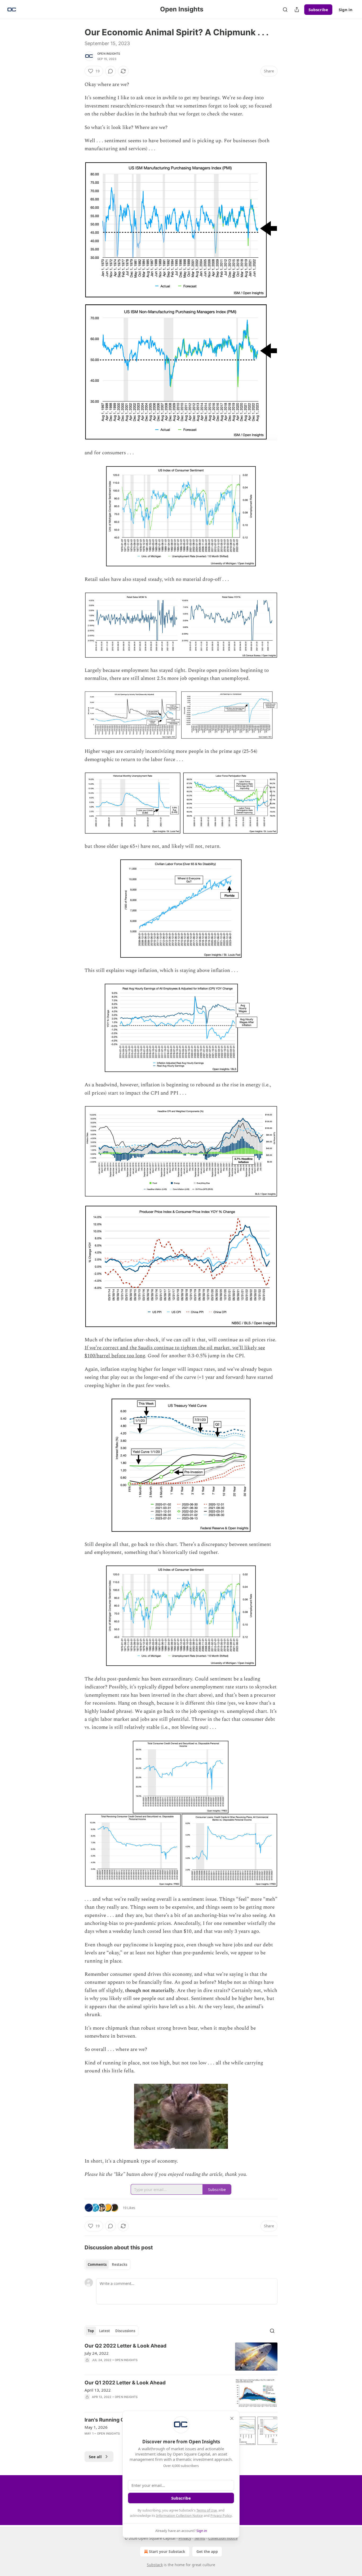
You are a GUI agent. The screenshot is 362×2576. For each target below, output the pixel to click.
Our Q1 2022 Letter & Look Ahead (125, 2383)
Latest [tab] (105, 2331)
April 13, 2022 (98, 2390)
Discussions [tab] (125, 2331)
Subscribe (318, 10)
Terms (200, 2538)
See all (95, 2457)
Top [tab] (91, 2331)
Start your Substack (167, 2551)
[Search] (285, 10)
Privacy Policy (221, 2516)
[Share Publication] (297, 10)
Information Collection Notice (179, 2516)
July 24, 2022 (97, 2353)
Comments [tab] (97, 2264)
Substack (155, 2565)
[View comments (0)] (111, 71)
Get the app (207, 2551)
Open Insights (109, 54)
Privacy (185, 2538)
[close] (232, 2418)
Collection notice (223, 2538)
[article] (181, 2357)
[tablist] (107, 2264)
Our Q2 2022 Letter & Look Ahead (125, 2346)
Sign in (346, 10)
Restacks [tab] (120, 2264)
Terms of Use (207, 2510)
